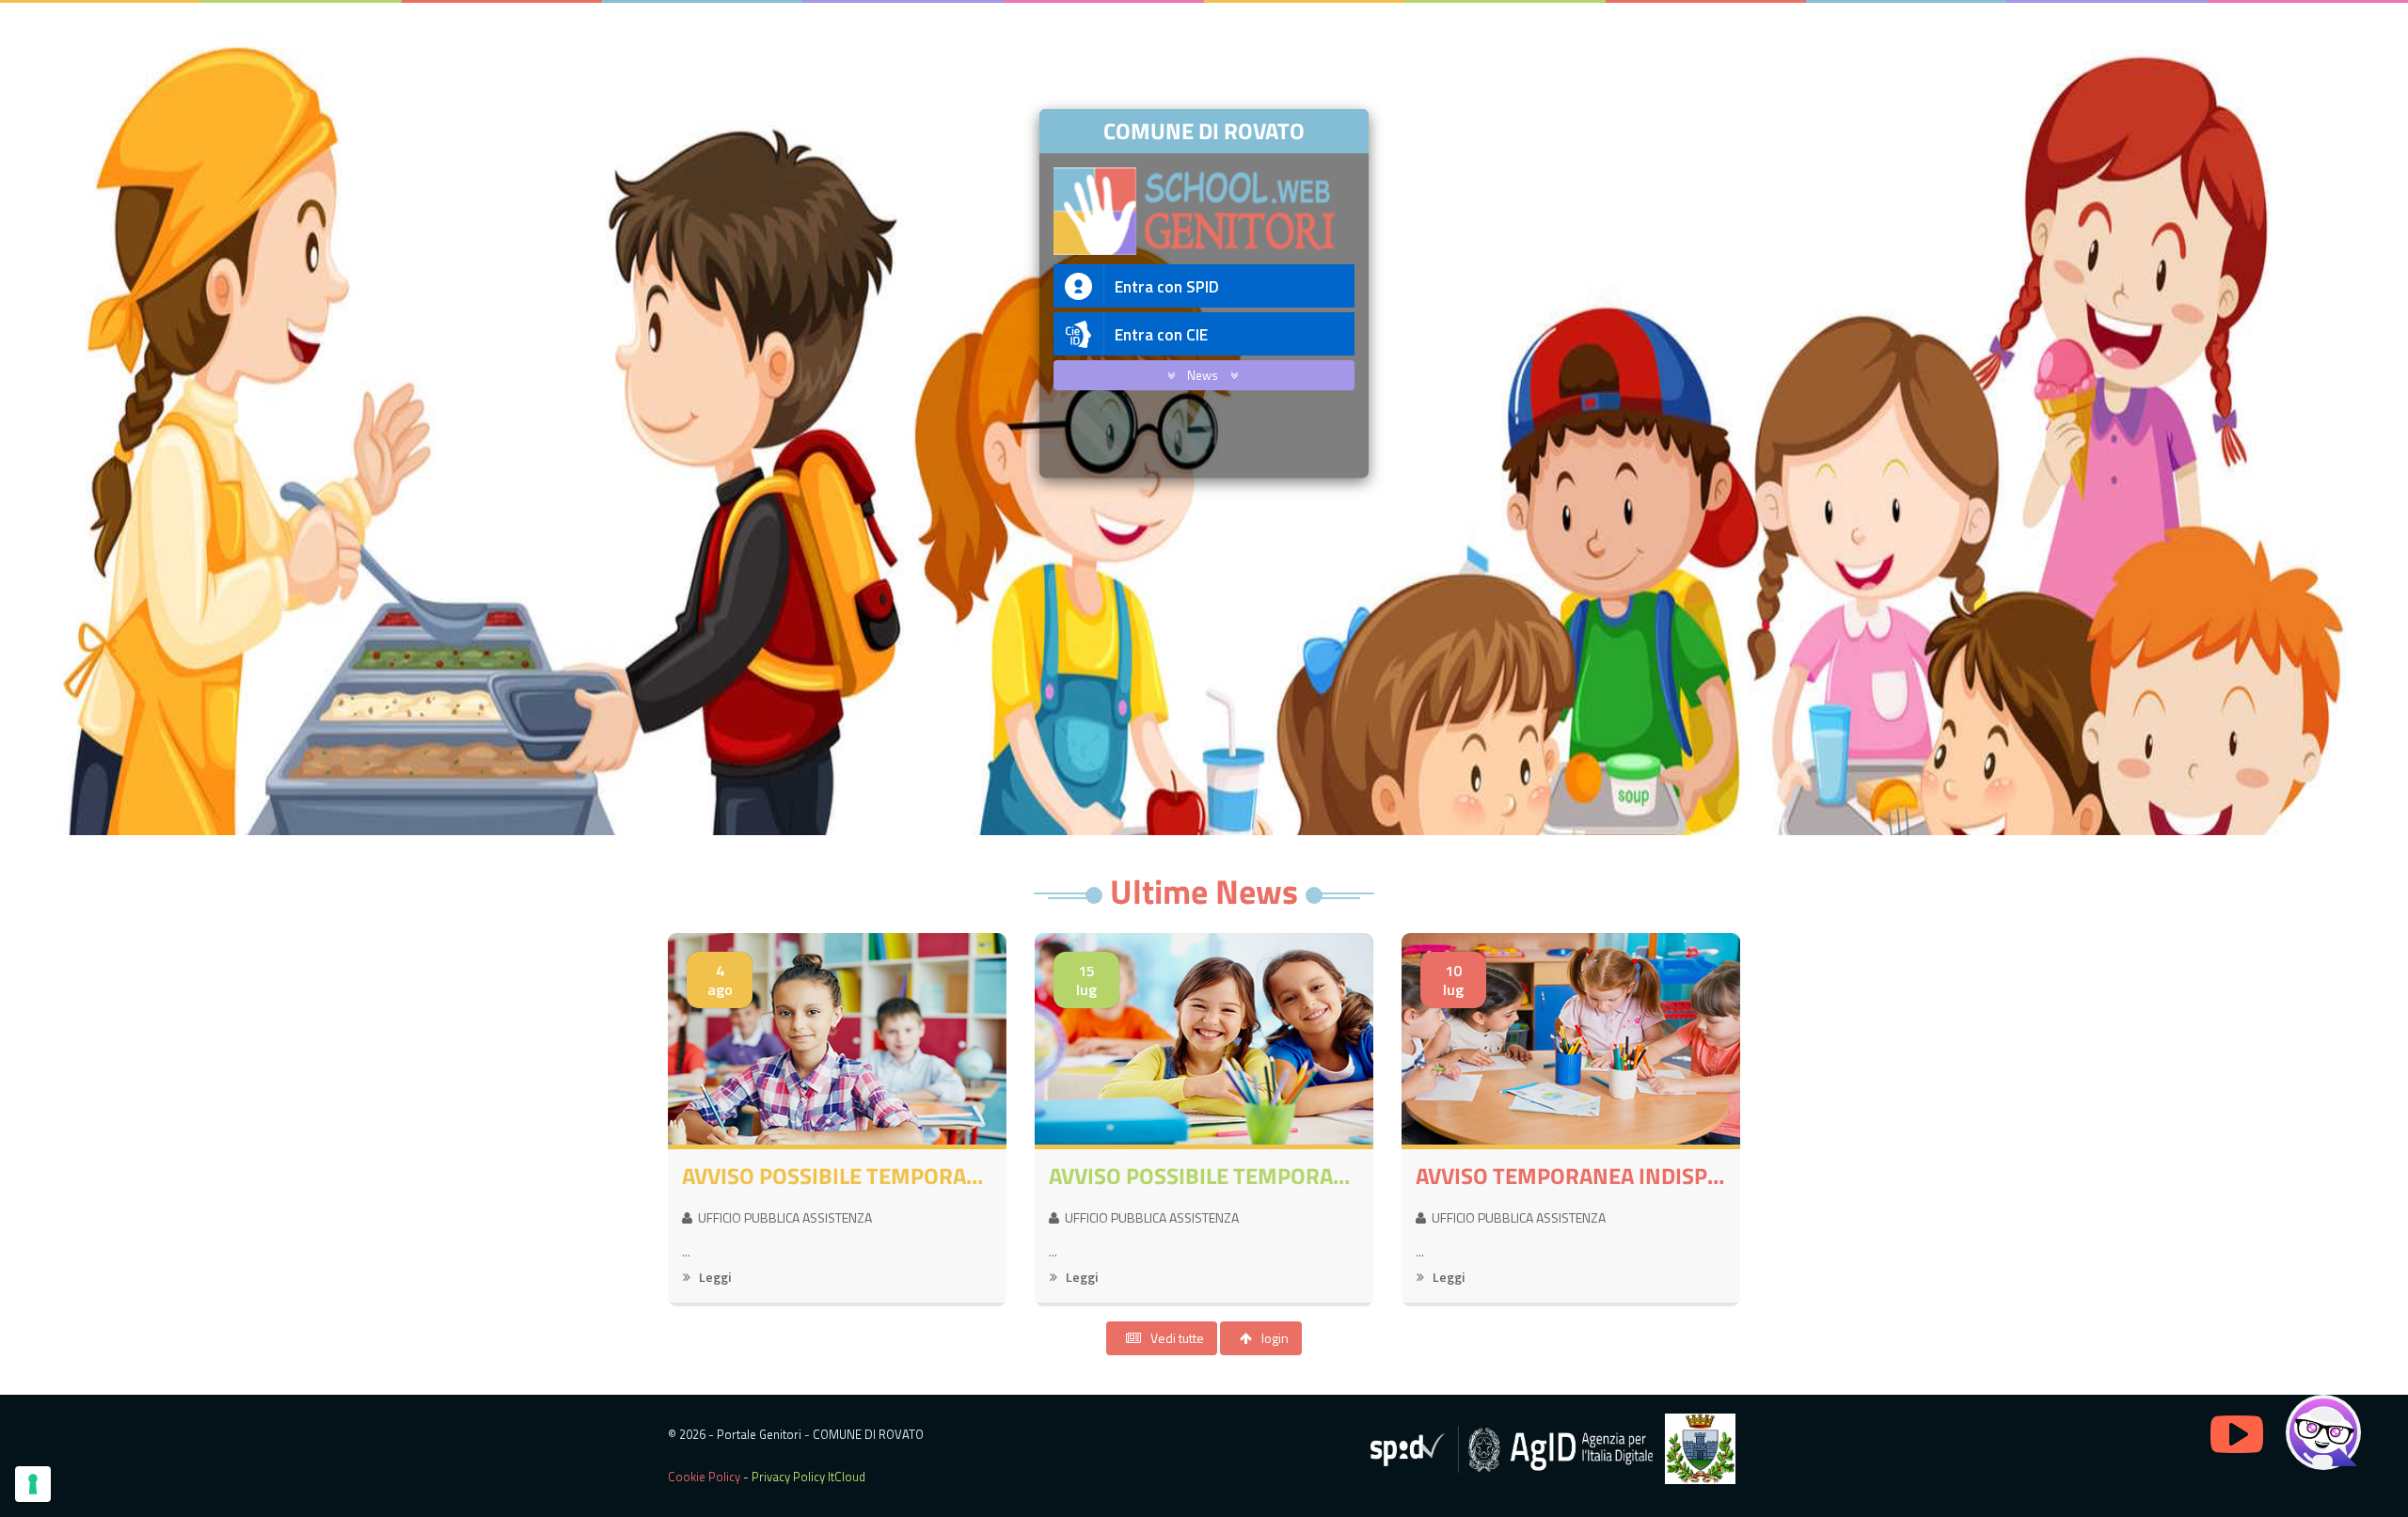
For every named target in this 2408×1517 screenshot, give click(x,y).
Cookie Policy (704, 1477)
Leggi (713, 1277)
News (1204, 375)
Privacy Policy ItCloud (808, 1477)
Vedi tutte (1177, 1338)
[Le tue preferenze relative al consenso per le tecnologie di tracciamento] (33, 1484)
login (1275, 1338)
